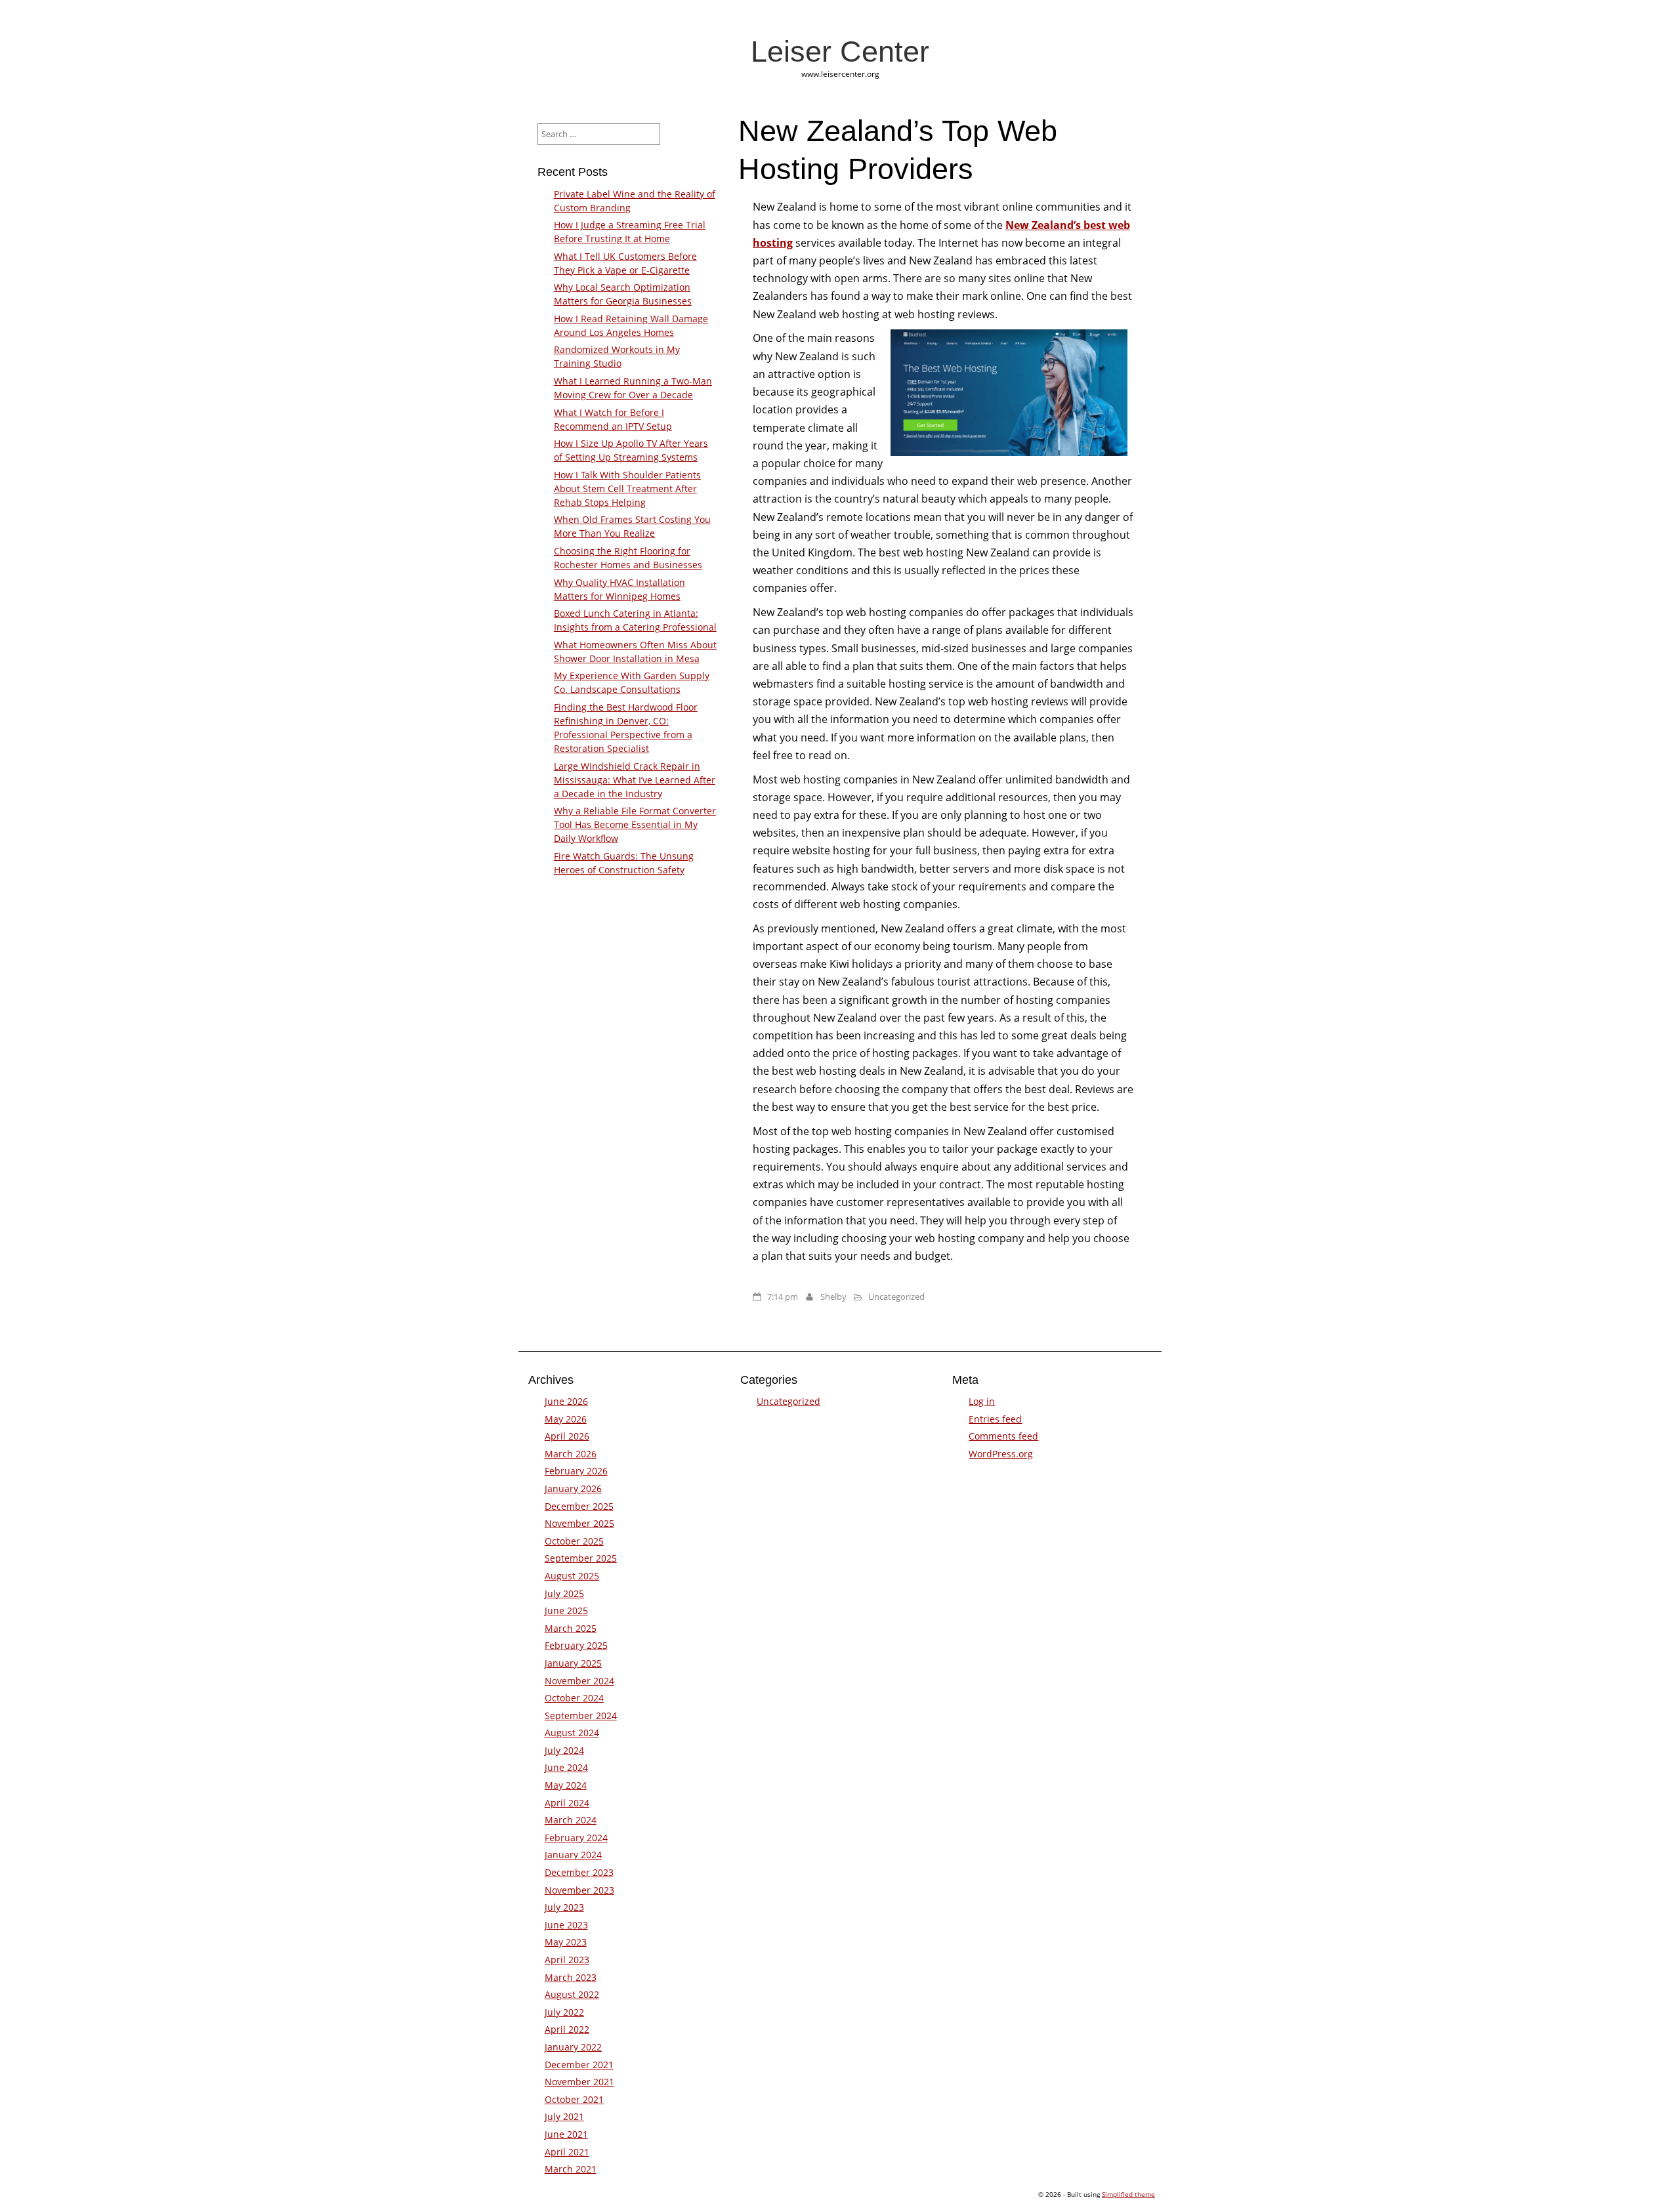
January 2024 (573, 1855)
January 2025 (573, 1663)
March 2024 (571, 1820)
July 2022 (564, 2012)
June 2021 (566, 2134)
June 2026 (566, 1401)
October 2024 (574, 1698)
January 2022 (573, 2047)
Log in (982, 1401)
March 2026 (571, 1454)
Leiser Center (840, 51)
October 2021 (574, 2099)
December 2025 (579, 1506)
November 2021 (579, 2082)
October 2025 (574, 1541)
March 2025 (571, 1628)
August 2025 (572, 1576)
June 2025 (566, 1611)
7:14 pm (783, 1297)
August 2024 (572, 1733)
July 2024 (564, 1750)
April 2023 (567, 1960)
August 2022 (572, 1994)
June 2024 (566, 1767)
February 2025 (576, 1645)
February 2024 (576, 1838)
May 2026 (566, 1419)
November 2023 (579, 1890)
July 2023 (564, 1907)
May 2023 (566, 1942)
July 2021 (564, 2116)
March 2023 (571, 1977)
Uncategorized (896, 1297)
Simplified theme (1128, 2194)
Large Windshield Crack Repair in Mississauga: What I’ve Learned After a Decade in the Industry (635, 780)
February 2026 (576, 1471)
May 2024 (566, 1785)
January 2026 (573, 1488)
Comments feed (1003, 1436)
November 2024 (579, 1681)
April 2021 (567, 2152)
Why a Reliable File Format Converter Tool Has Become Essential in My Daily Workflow (635, 824)
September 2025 (581, 1558)
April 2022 (567, 2029)
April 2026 (567, 1436)
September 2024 (581, 1715)
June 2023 (566, 1925)
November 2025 (579, 1523)
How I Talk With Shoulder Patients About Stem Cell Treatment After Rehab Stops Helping (627, 489)
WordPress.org (1001, 1454)
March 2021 (571, 2169)
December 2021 (579, 2065)
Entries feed (995, 1419)
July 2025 (564, 1593)
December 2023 (579, 1872)
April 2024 (567, 1803)
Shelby (833, 1297)
